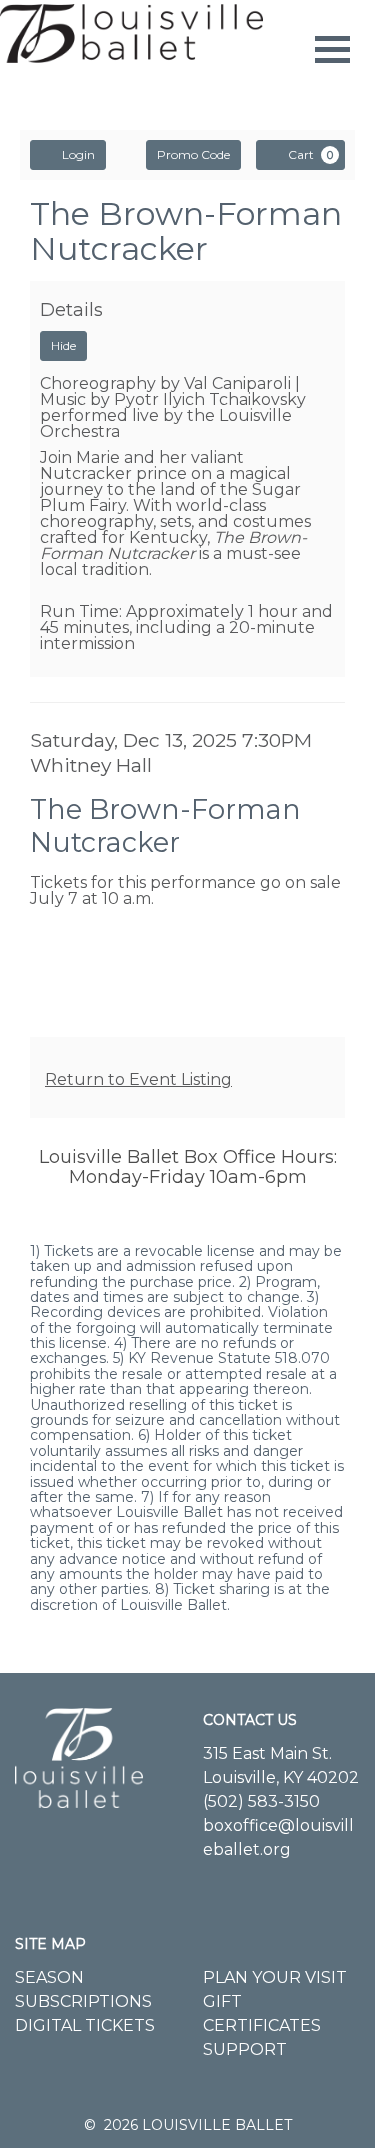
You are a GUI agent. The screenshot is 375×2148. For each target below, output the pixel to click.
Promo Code (193, 154)
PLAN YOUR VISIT (275, 1977)
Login (78, 154)
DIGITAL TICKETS (85, 2025)
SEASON (49, 1977)
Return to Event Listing (138, 1079)
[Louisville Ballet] (79, 1746)
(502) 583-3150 (261, 1801)
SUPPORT (245, 2049)
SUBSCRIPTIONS (83, 2001)
